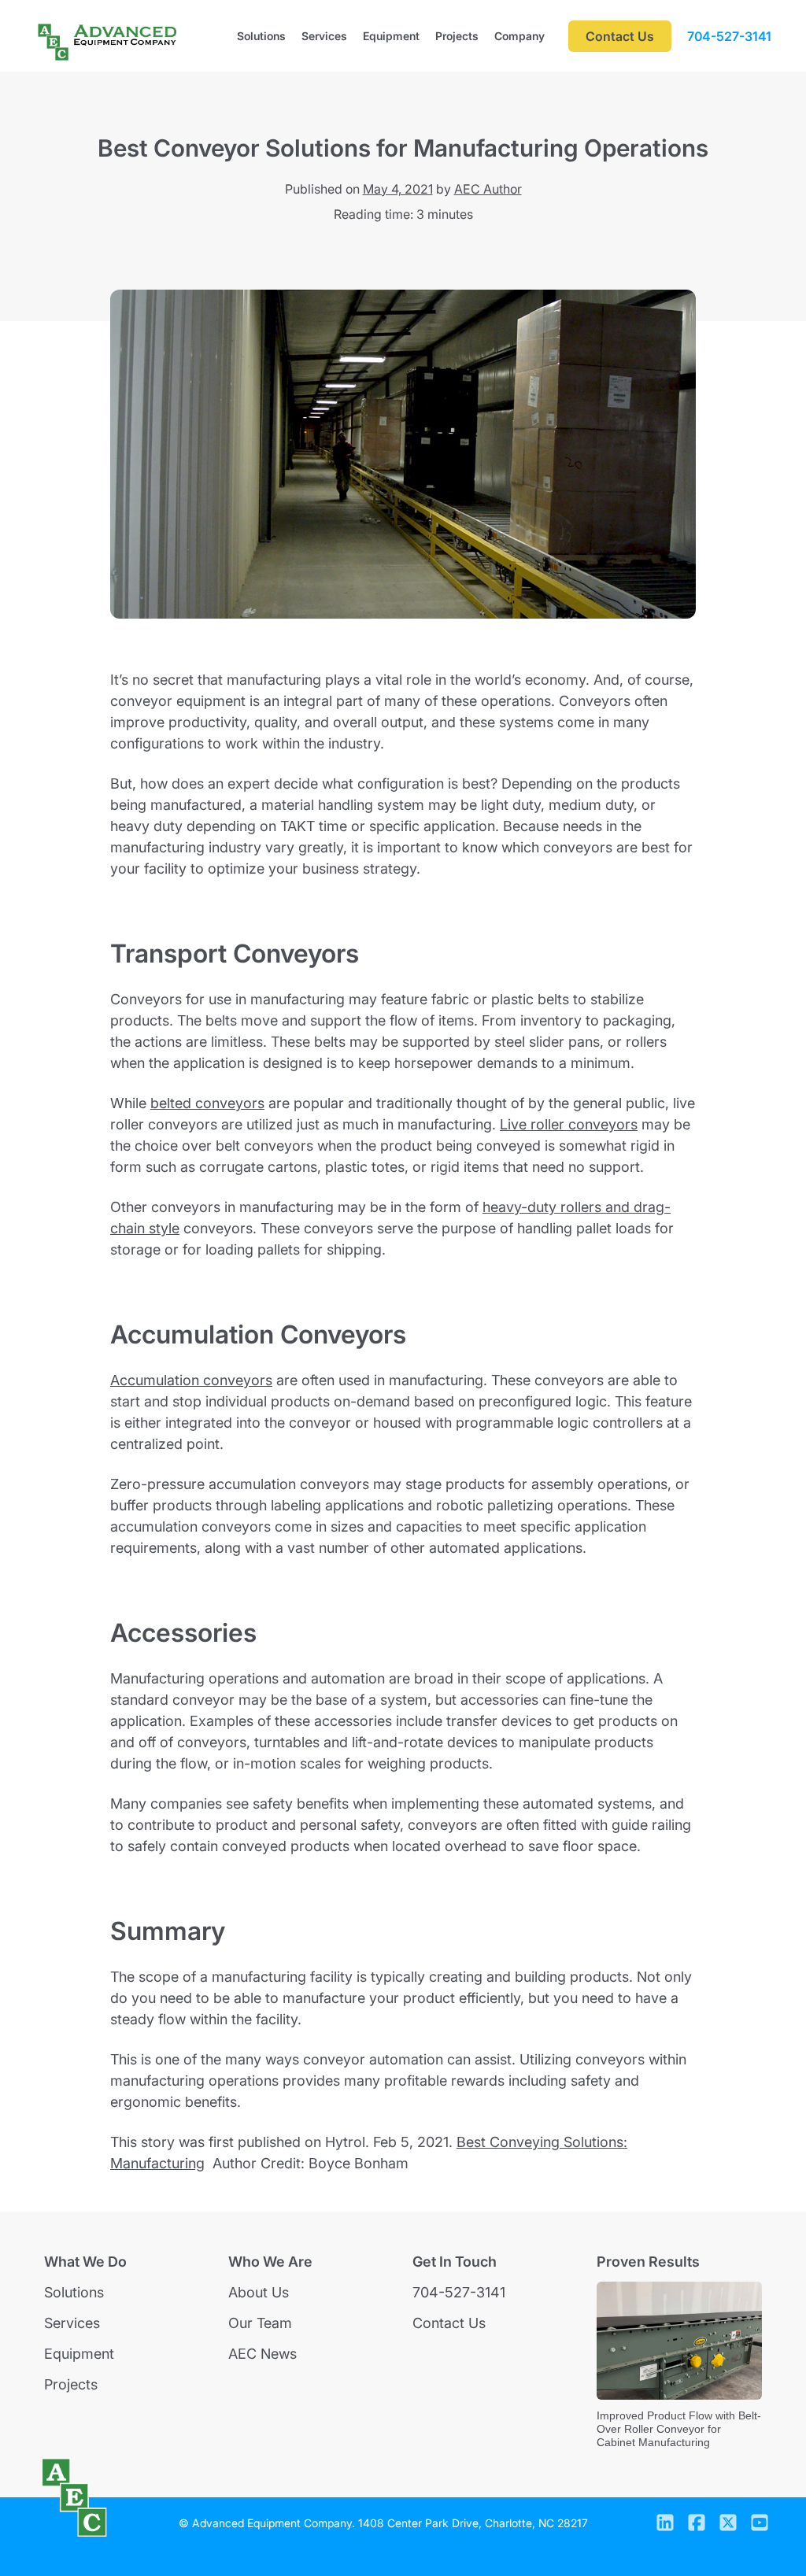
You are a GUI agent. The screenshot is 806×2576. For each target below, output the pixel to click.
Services (324, 36)
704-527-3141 (729, 36)
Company (519, 36)
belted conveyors (207, 1103)
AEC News (263, 2354)
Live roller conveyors (569, 1124)
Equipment (391, 36)
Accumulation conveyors (191, 1380)
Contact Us (449, 2323)
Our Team (260, 2323)
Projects (457, 36)
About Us (259, 2292)
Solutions (261, 36)
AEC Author (488, 189)
